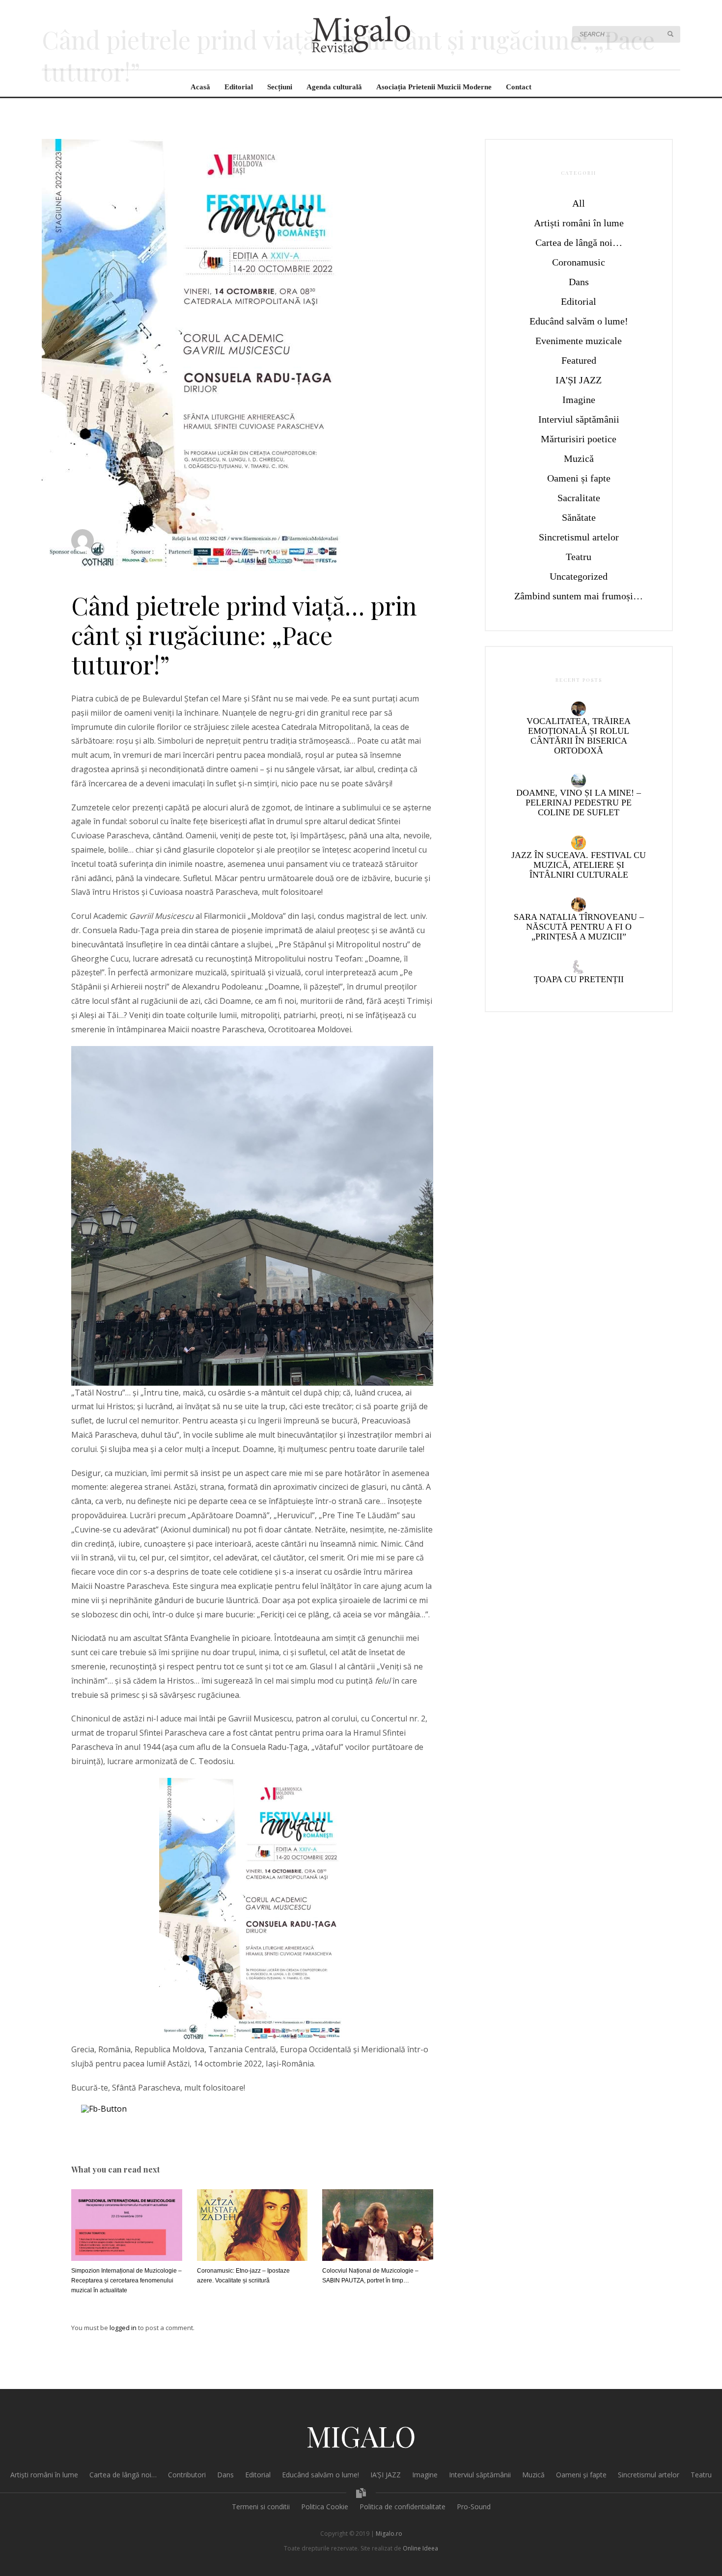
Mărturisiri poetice (579, 439)
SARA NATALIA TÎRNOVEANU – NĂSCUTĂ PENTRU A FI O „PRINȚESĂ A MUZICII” (579, 927)
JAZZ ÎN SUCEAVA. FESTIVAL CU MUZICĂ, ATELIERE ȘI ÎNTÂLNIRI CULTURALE (579, 865)
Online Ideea (420, 2548)
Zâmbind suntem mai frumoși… (579, 596)
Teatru (579, 557)
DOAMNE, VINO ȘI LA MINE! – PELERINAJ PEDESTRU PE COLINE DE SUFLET (579, 803)
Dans (579, 282)
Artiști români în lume (579, 223)
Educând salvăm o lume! (579, 321)
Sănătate (579, 517)
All (579, 203)
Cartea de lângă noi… (579, 242)
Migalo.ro (389, 2534)
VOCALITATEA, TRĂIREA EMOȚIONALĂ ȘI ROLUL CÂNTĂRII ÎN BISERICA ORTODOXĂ (579, 736)
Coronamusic (579, 262)
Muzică (289, 545)
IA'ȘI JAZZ (579, 380)
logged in (124, 2328)
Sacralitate (361, 545)
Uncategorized (579, 576)
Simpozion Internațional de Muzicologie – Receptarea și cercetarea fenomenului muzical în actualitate (126, 2281)
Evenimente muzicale (248, 545)
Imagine (579, 400)
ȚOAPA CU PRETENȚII (579, 979)
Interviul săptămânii (579, 419)
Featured (579, 360)
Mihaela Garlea (127, 536)
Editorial (579, 301)
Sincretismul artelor (579, 537)
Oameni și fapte (322, 545)
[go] (670, 34)
